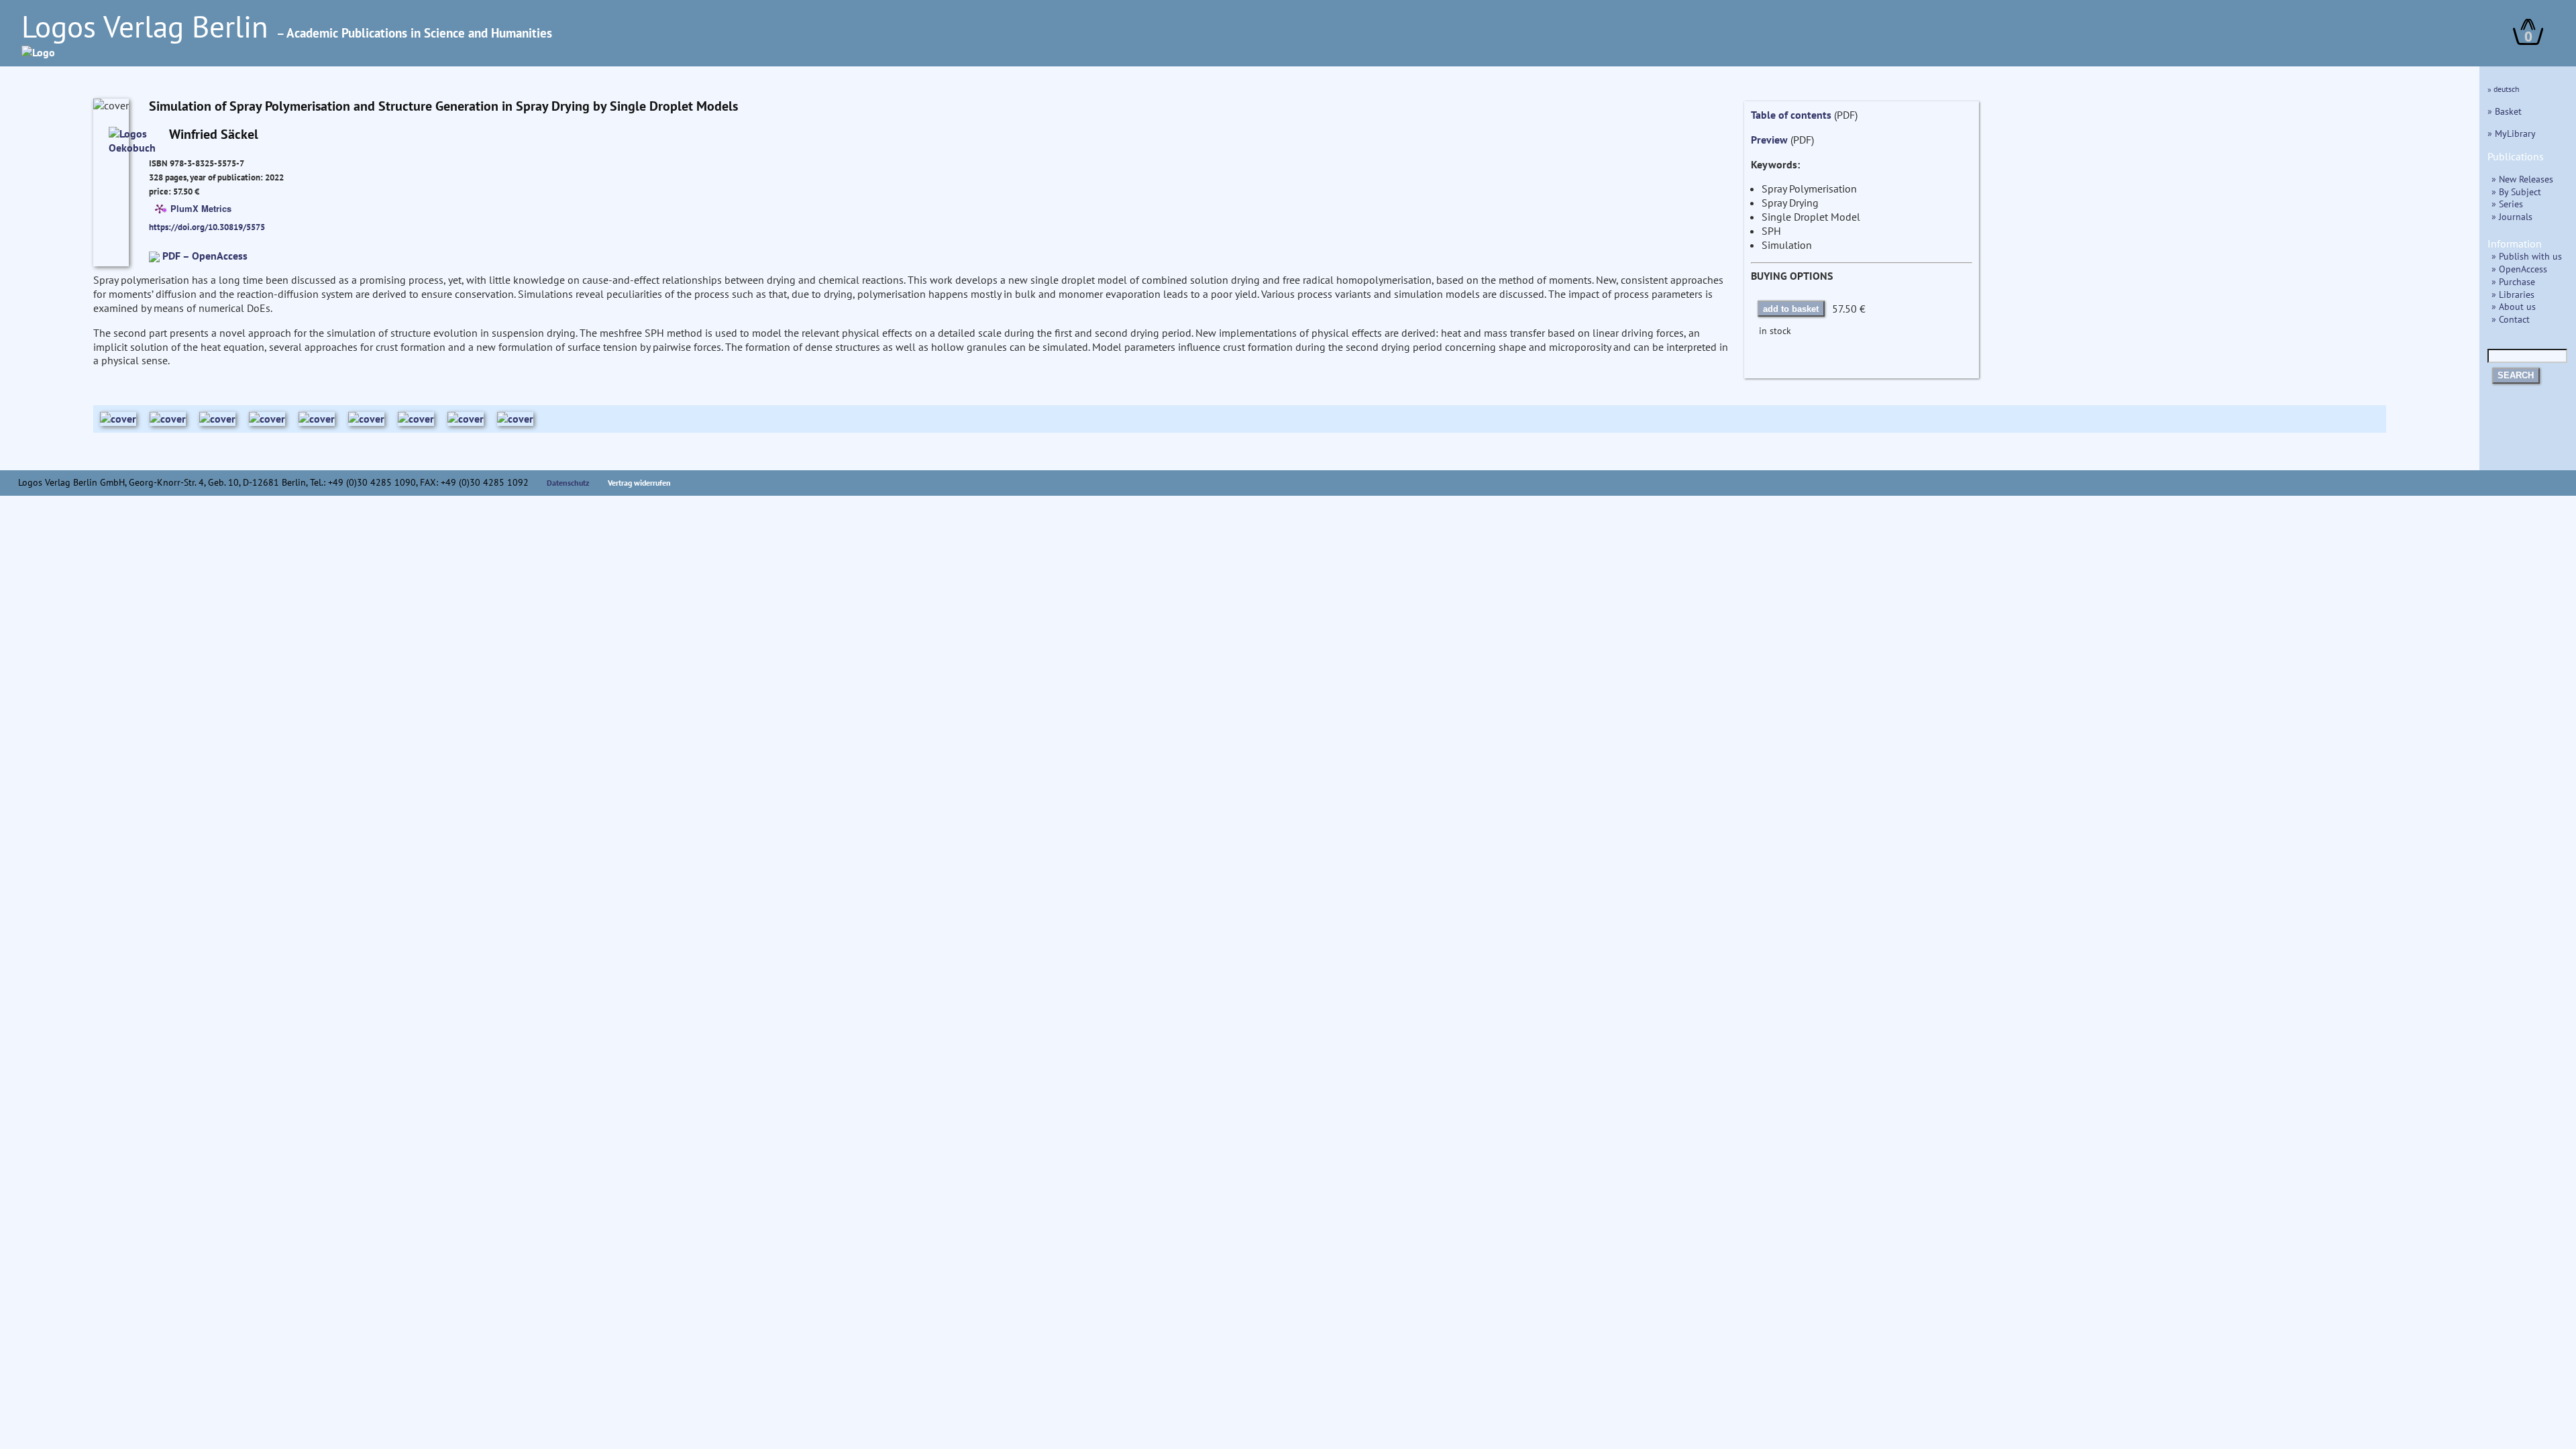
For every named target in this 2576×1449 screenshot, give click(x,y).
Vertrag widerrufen (639, 483)
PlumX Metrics (201, 208)
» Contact (2511, 319)
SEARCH (2516, 375)
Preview (1769, 140)
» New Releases (2522, 179)
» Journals (2512, 216)
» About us (2514, 306)
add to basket (1791, 309)
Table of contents (1791, 115)
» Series (2507, 204)
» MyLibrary (2512, 133)
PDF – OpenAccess (205, 256)
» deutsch (2504, 89)
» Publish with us (2527, 256)
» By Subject (2516, 192)
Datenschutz (568, 483)
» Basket (2505, 111)
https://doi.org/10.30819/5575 (207, 227)
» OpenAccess (2519, 269)
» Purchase (2513, 281)
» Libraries (2513, 294)
